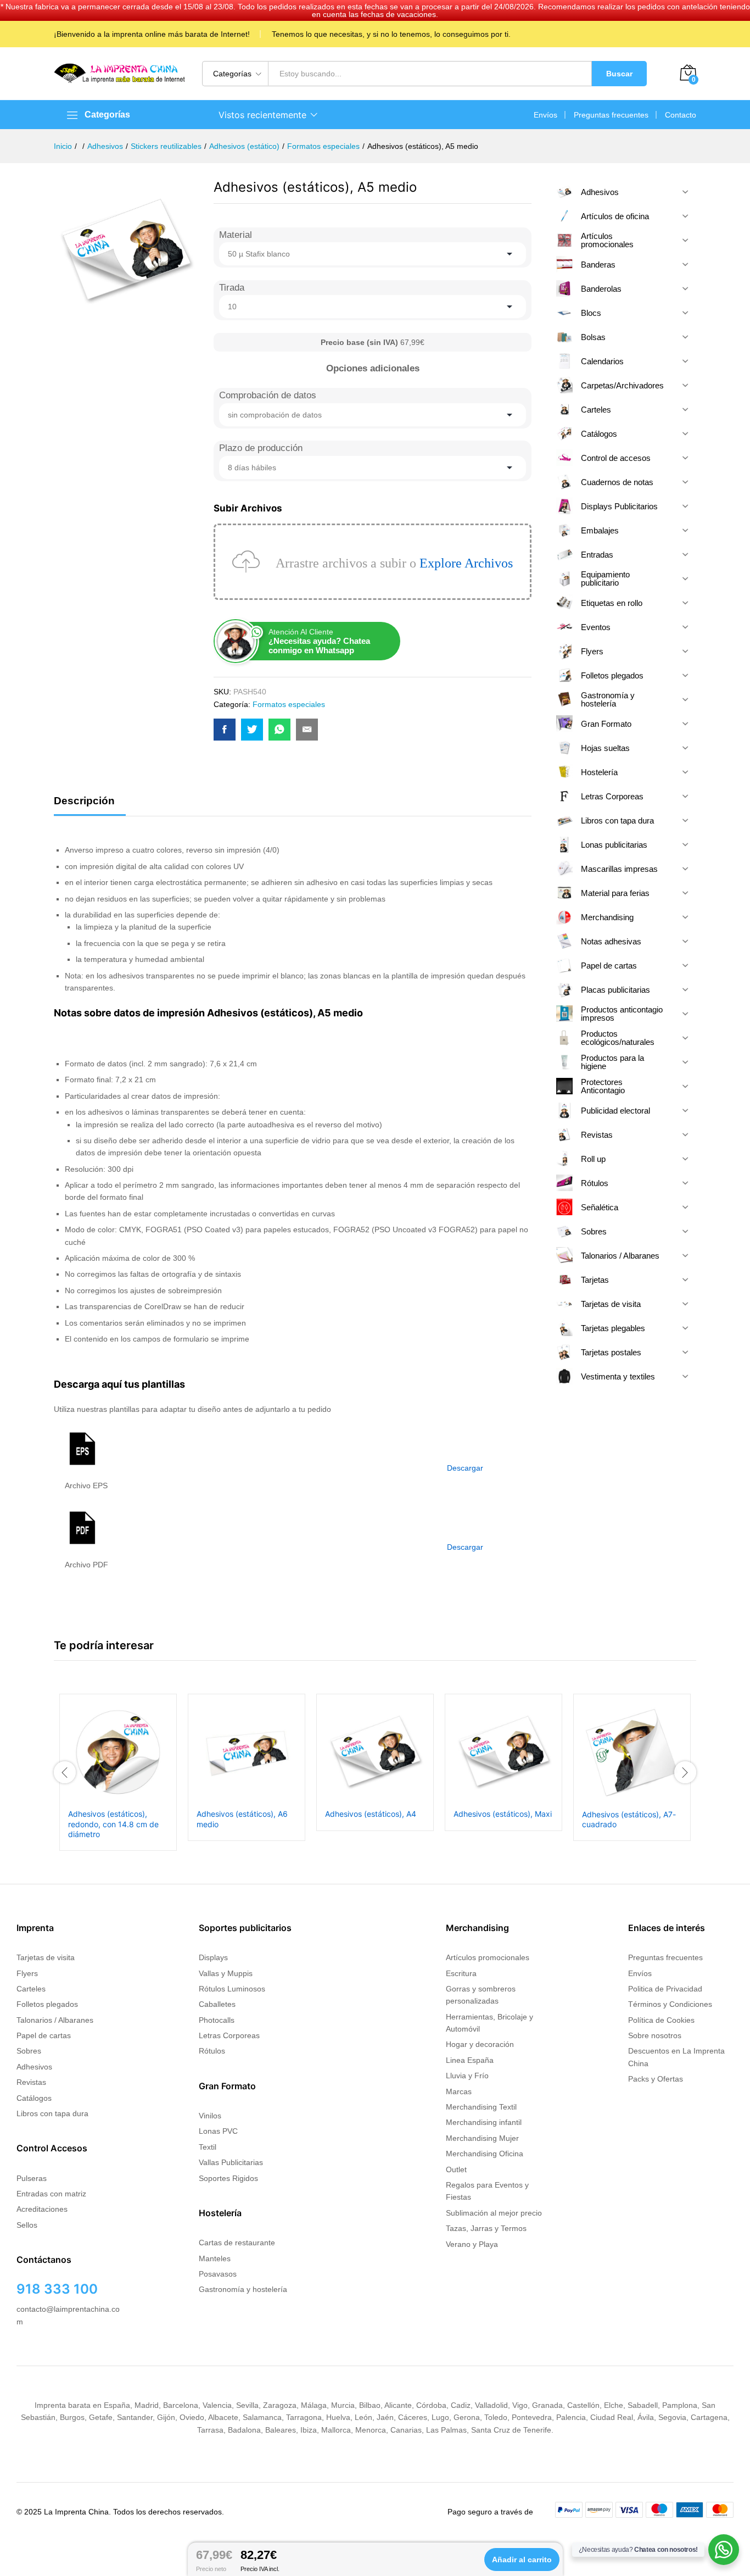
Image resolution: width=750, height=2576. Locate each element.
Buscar (619, 74)
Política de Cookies (661, 2020)
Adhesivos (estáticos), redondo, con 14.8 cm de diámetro (113, 1824)
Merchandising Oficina (485, 2154)
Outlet (456, 2169)
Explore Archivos (466, 563)
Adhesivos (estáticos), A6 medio (242, 1819)
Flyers (27, 1973)
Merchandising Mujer (482, 2138)
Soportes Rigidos (228, 2178)
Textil (208, 2147)
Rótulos (212, 2051)
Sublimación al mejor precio (494, 2213)
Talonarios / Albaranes (55, 2020)
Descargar (465, 1468)
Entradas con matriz (51, 2194)
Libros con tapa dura (52, 2113)
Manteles (215, 2258)
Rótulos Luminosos (232, 1989)
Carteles (31, 1989)
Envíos (545, 115)
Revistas (31, 2082)
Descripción (84, 801)
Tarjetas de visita (46, 1957)
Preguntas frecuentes (611, 115)
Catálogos (34, 2098)
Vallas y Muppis (226, 1973)
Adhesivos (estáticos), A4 (371, 1814)
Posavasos (218, 2274)
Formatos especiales (289, 704)
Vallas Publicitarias (231, 2162)
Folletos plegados (47, 2004)
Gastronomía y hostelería (243, 2289)
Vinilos (210, 2116)
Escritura (461, 1973)
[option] (118, 1772)
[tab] (90, 806)
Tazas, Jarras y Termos (486, 2228)
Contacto (681, 115)
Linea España (470, 2060)
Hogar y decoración (480, 2044)
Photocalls (217, 2020)
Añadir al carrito (522, 2560)
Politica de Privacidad (665, 1989)
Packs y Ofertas (656, 2079)
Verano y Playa (472, 2244)
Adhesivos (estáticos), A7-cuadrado (629, 1819)
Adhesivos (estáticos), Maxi (503, 1814)
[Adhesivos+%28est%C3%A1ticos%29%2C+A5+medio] (252, 730)
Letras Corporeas (229, 2035)
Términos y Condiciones (670, 2004)
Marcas (459, 2091)
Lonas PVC (218, 2131)
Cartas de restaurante (237, 2243)
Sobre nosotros (655, 2035)
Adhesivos (34, 2067)
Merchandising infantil (484, 2122)
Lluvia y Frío (467, 2076)
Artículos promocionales (488, 1957)
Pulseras (32, 2178)
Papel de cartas (44, 2035)
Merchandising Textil (481, 2107)
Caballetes (217, 2004)
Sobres (29, 2051)
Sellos (27, 2225)
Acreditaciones (42, 2209)
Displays (213, 1957)
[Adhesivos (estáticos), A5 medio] (225, 730)
